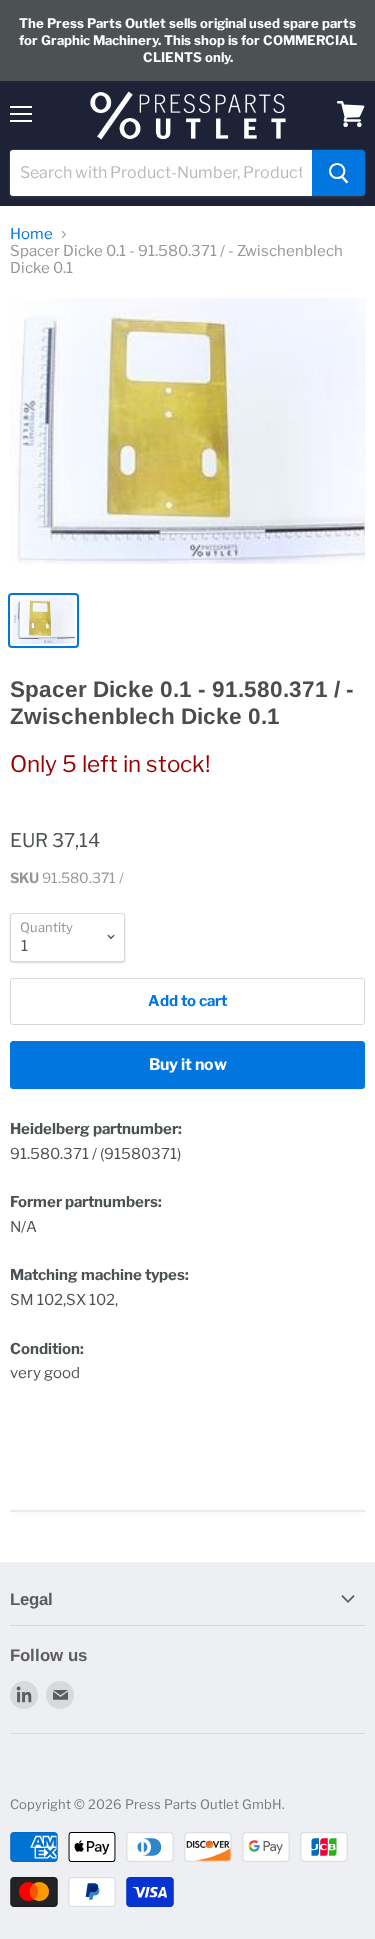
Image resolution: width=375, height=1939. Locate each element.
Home (31, 234)
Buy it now (188, 1064)
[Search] (338, 173)
